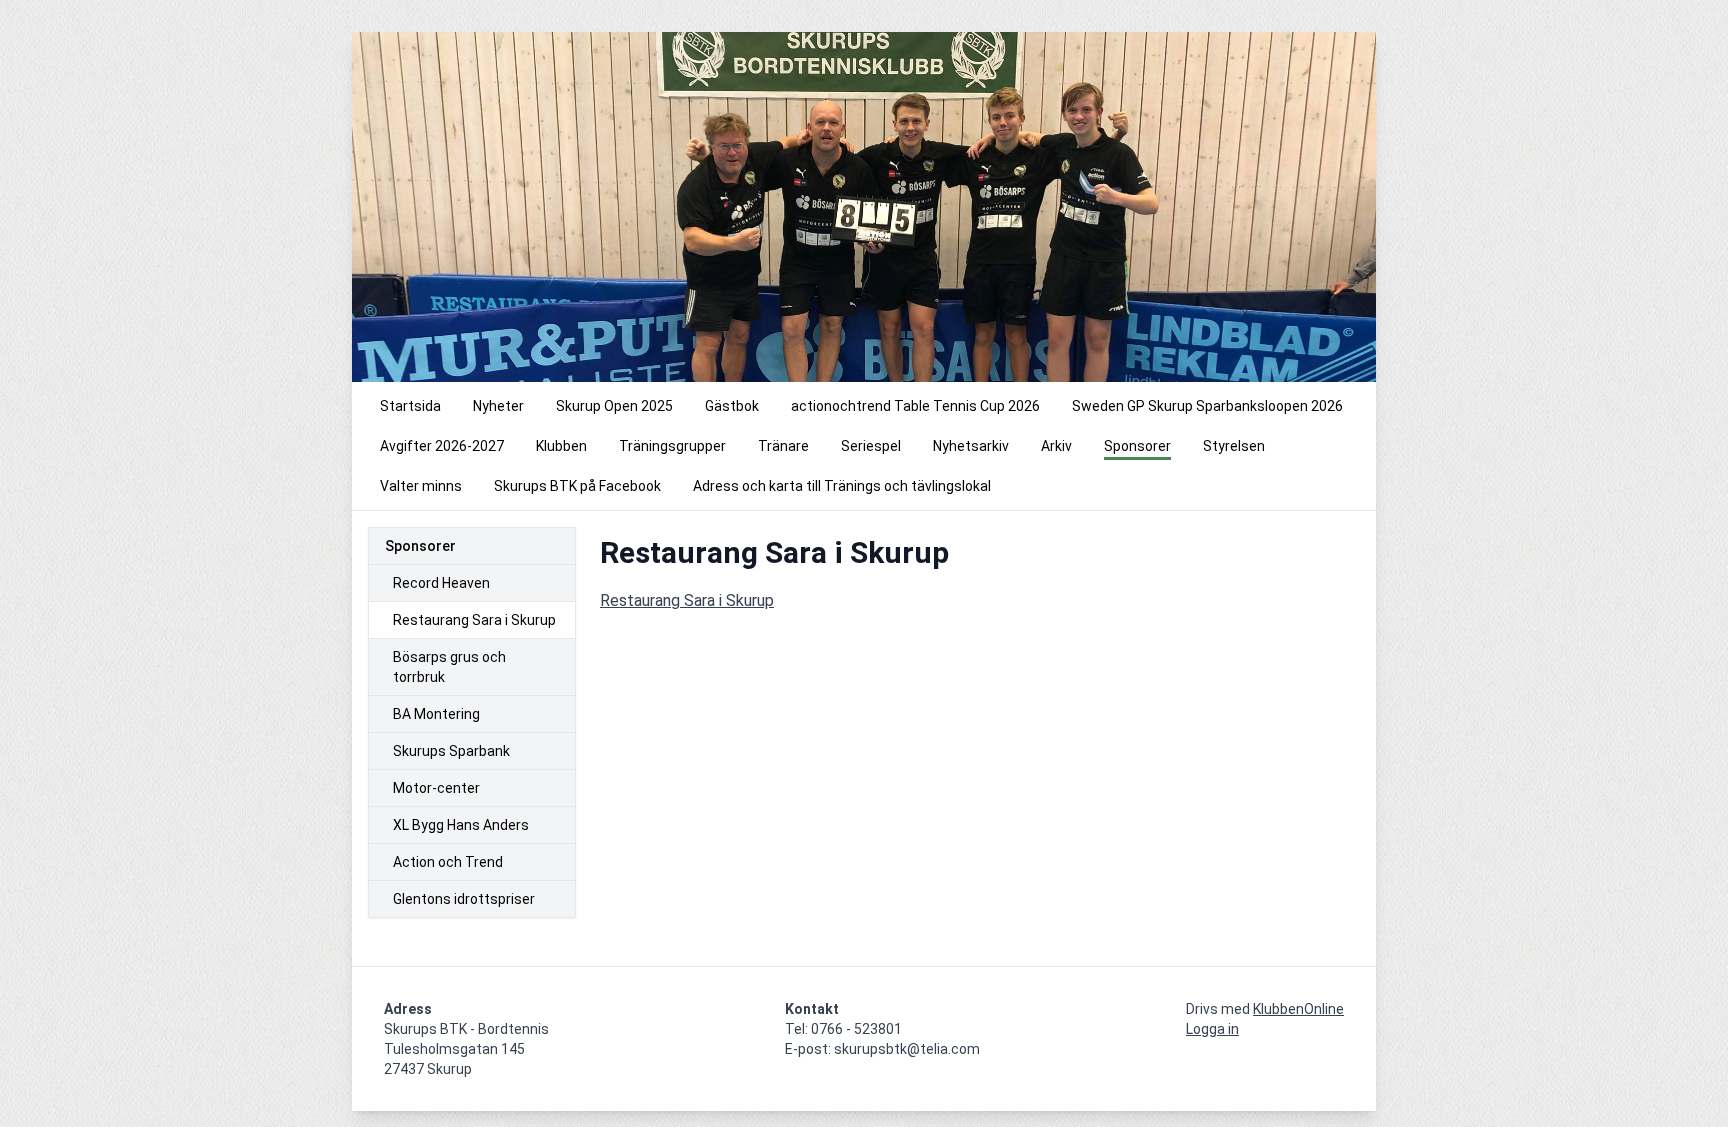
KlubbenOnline (1298, 1009)
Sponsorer (420, 546)
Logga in (1212, 1029)
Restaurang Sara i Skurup (687, 600)
